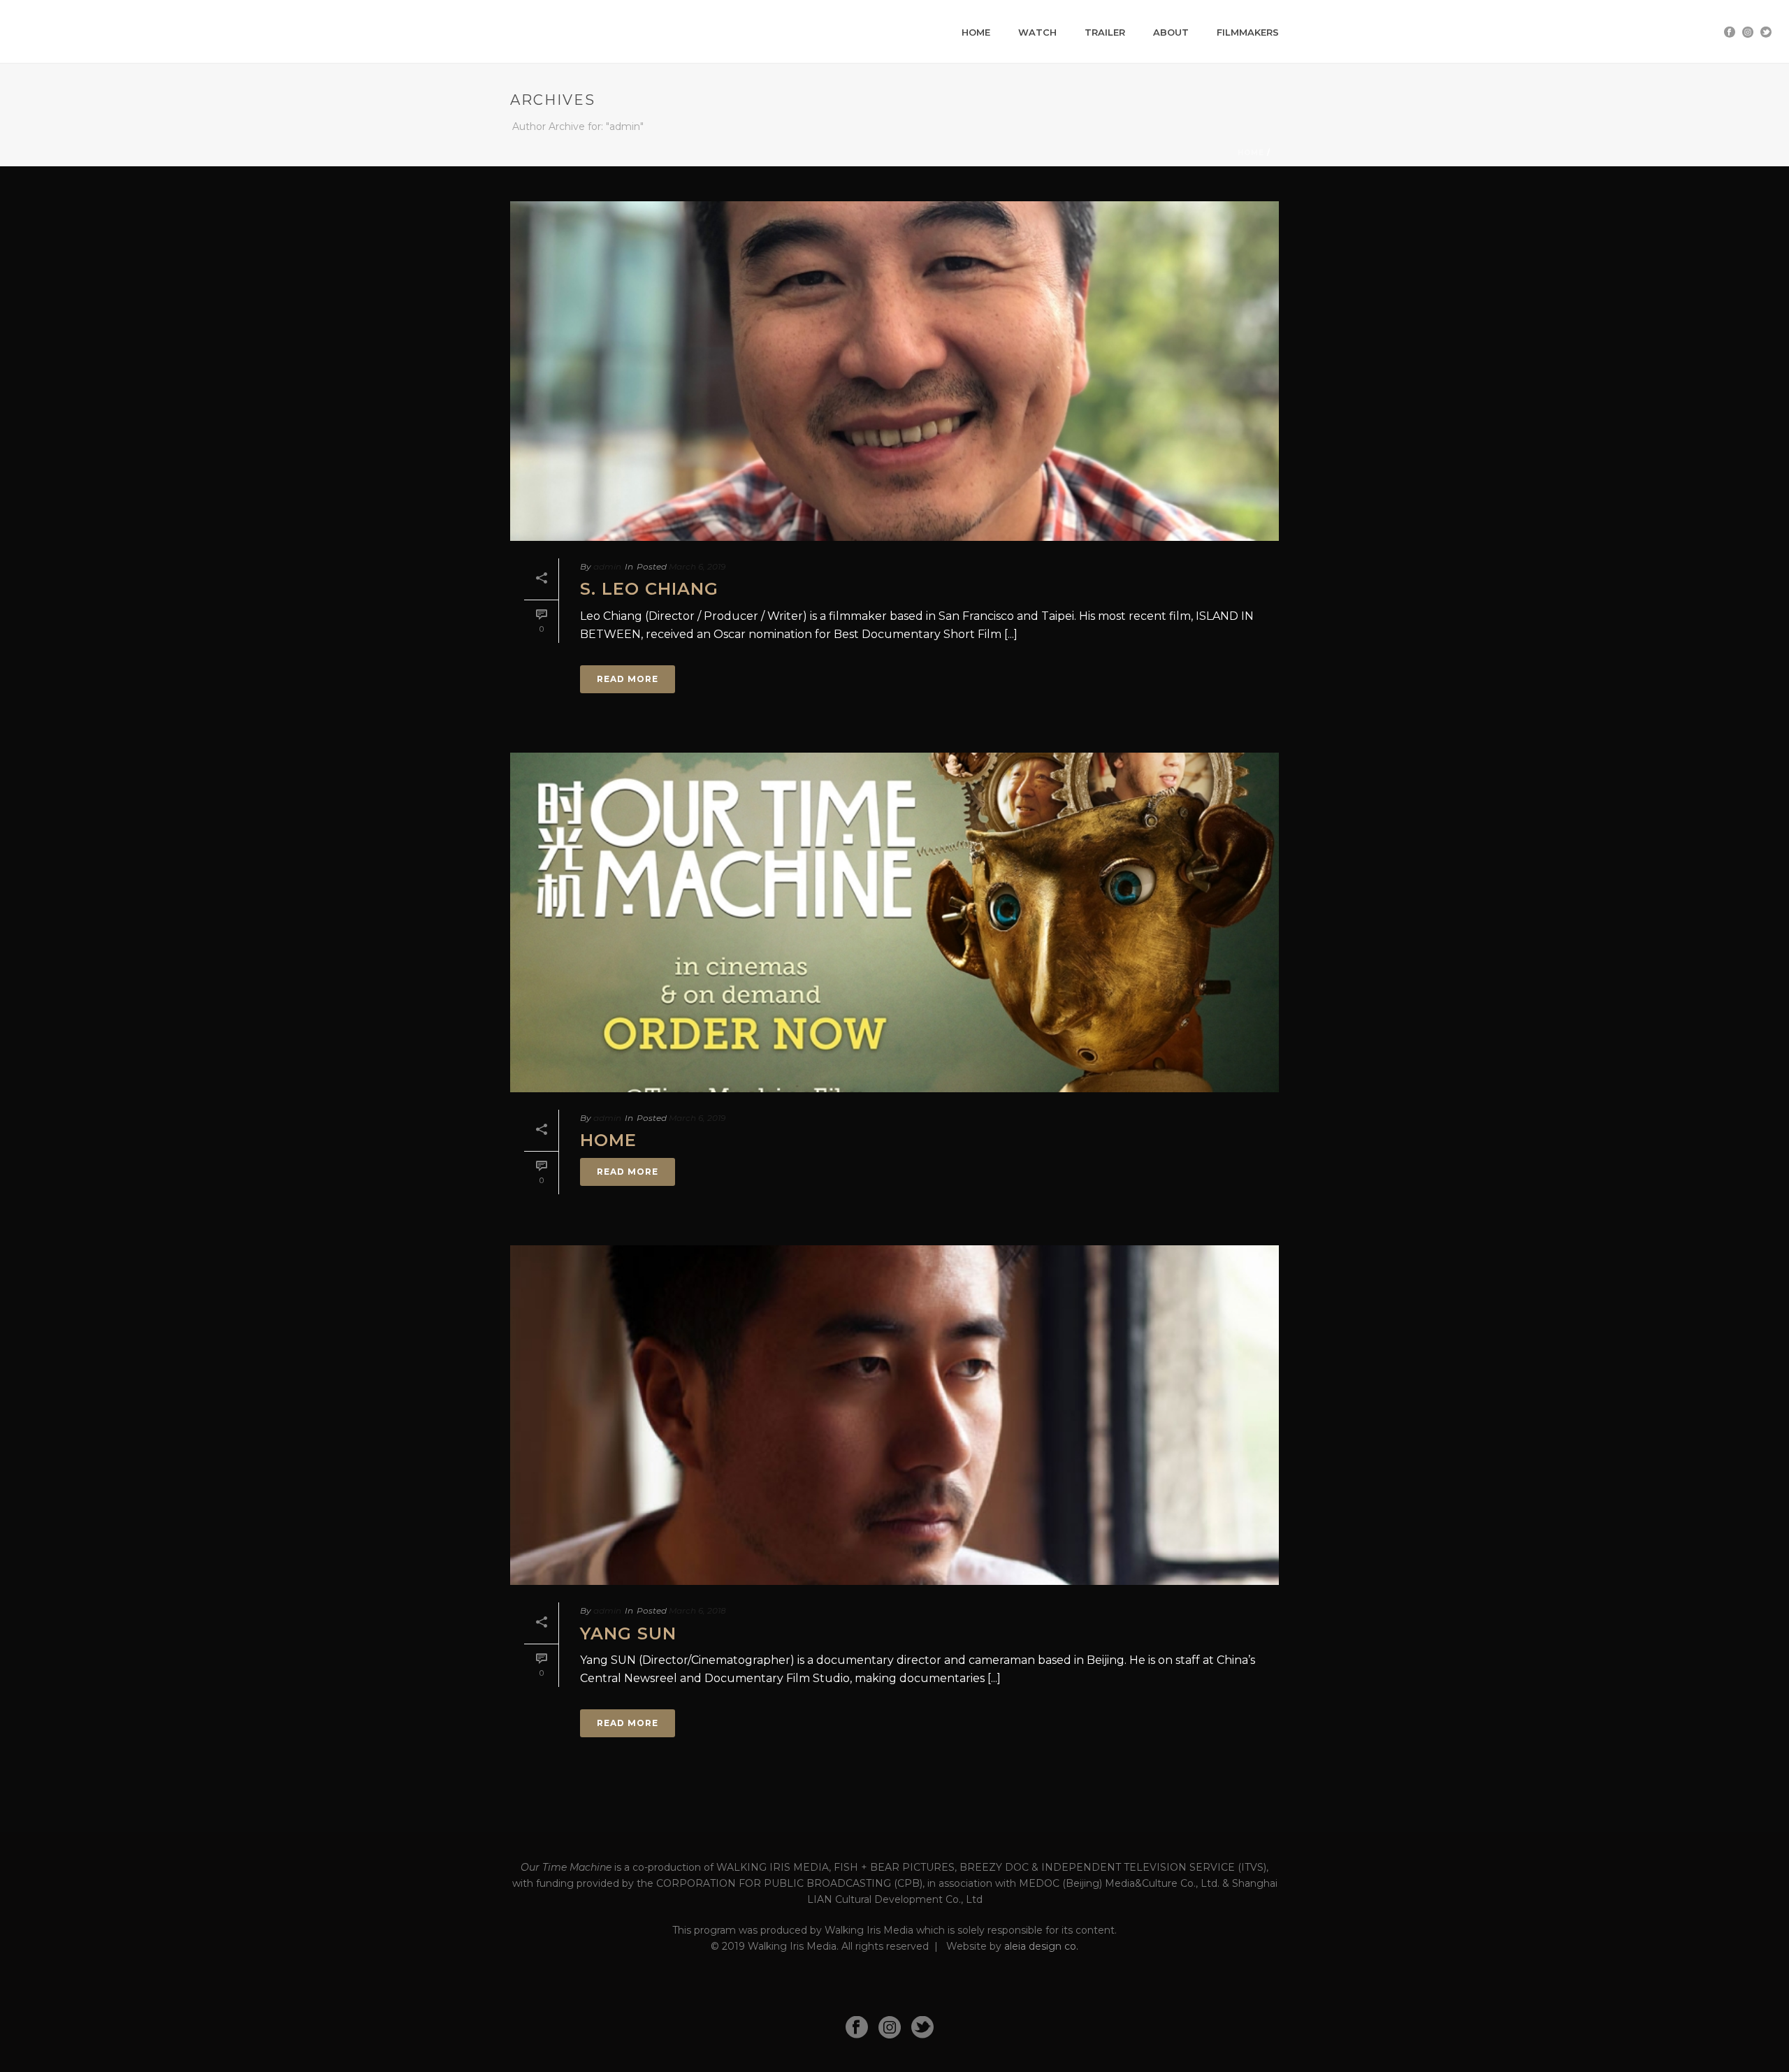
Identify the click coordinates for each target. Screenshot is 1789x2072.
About (1171, 32)
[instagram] (890, 2028)
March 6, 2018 (697, 1610)
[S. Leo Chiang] (894, 371)
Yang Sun (628, 1633)
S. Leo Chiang (649, 589)
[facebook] (857, 2028)
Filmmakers (1248, 32)
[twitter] (922, 2028)
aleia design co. (1041, 1946)
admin (607, 566)
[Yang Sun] (894, 1415)
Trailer (1105, 32)
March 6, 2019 (697, 566)
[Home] (894, 922)
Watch (1037, 32)
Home (976, 32)
